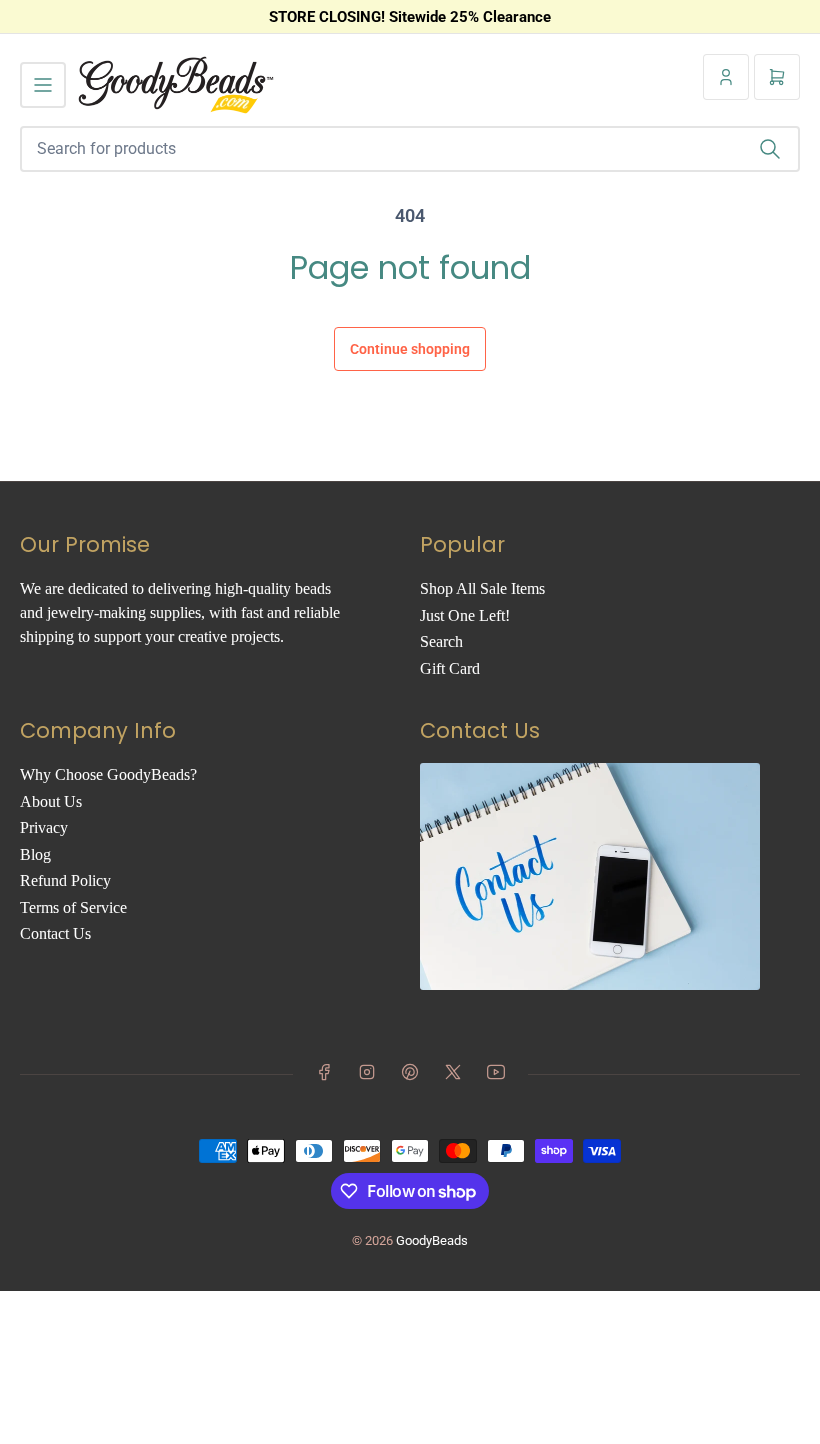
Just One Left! (465, 615)
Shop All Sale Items (482, 588)
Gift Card (450, 668)
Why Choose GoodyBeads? (108, 774)
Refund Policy (65, 880)
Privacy (44, 827)
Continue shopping (410, 349)
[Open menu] (43, 85)
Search (441, 641)
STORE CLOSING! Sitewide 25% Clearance (410, 17)
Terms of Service (73, 907)
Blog (35, 854)
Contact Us (55, 933)
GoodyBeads (432, 1240)
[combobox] (410, 149)
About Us (51, 801)
